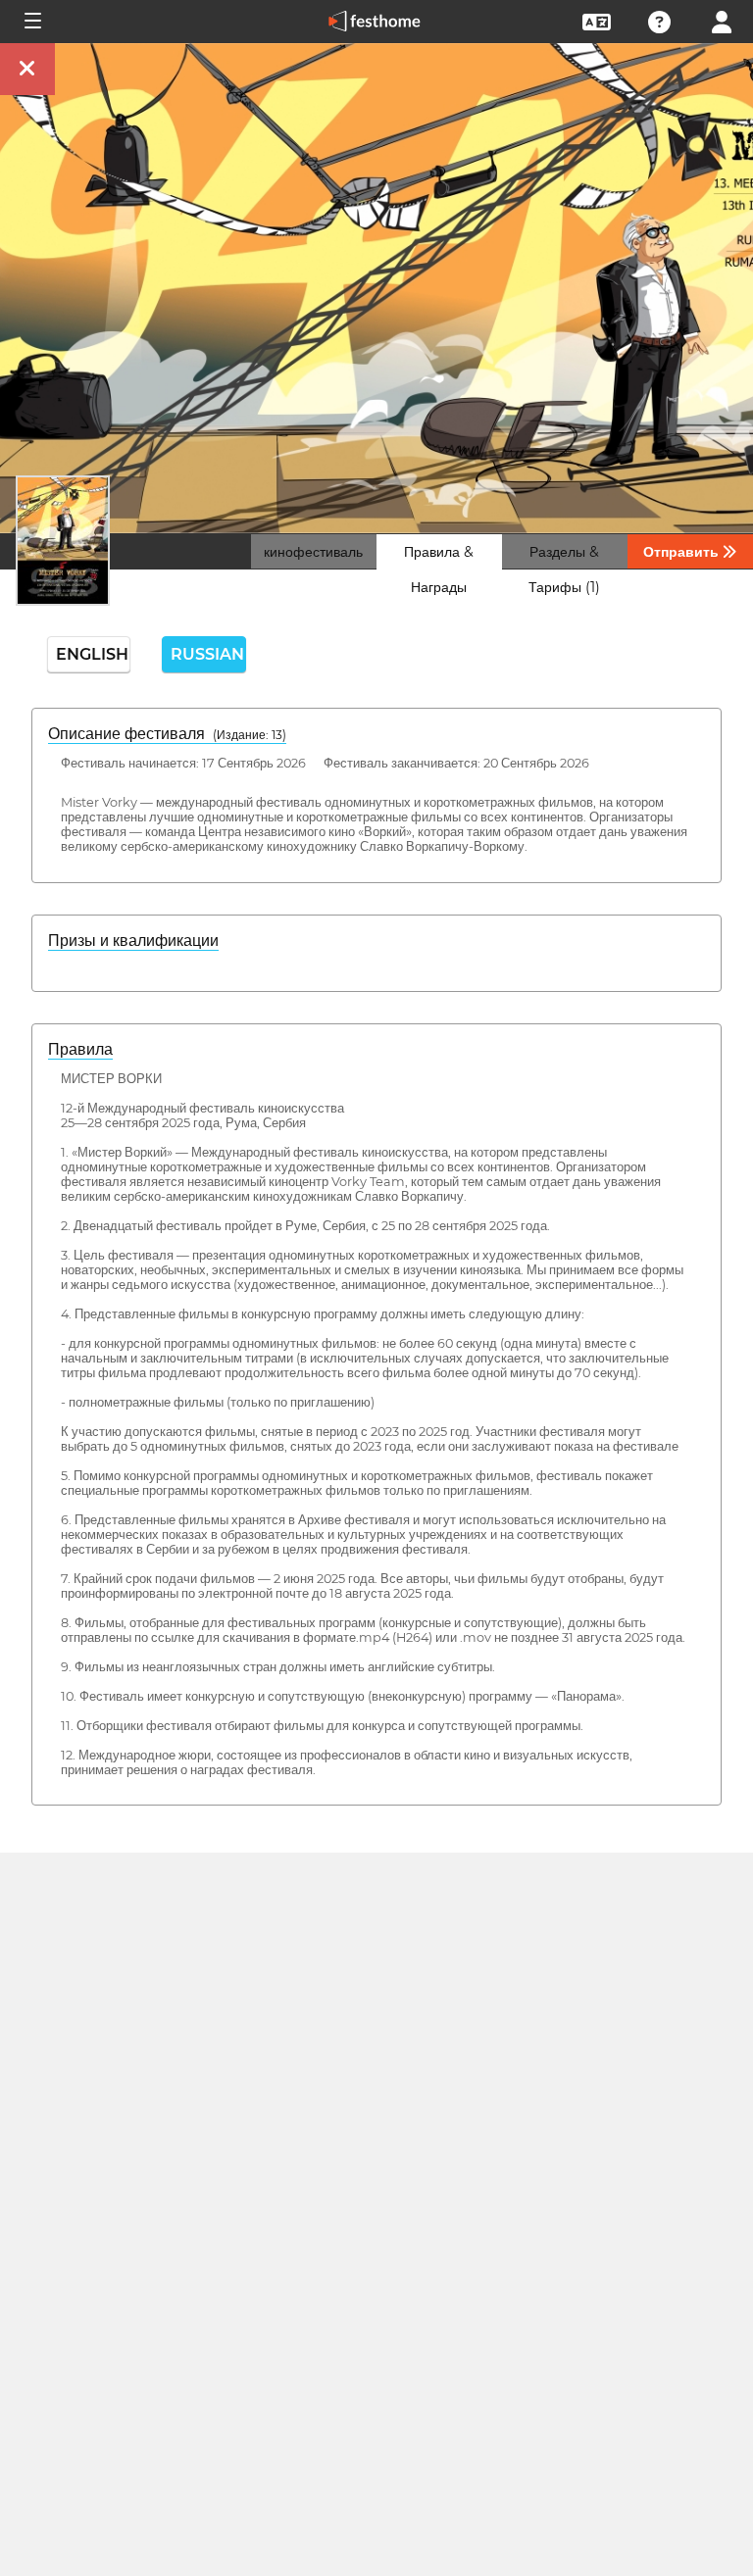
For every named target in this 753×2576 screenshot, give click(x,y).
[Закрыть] (27, 69)
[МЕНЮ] (31, 22)
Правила (80, 1049)
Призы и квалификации (133, 941)
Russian (208, 654)
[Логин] (722, 20)
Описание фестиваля (167, 734)
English (92, 654)
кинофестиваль (313, 552)
